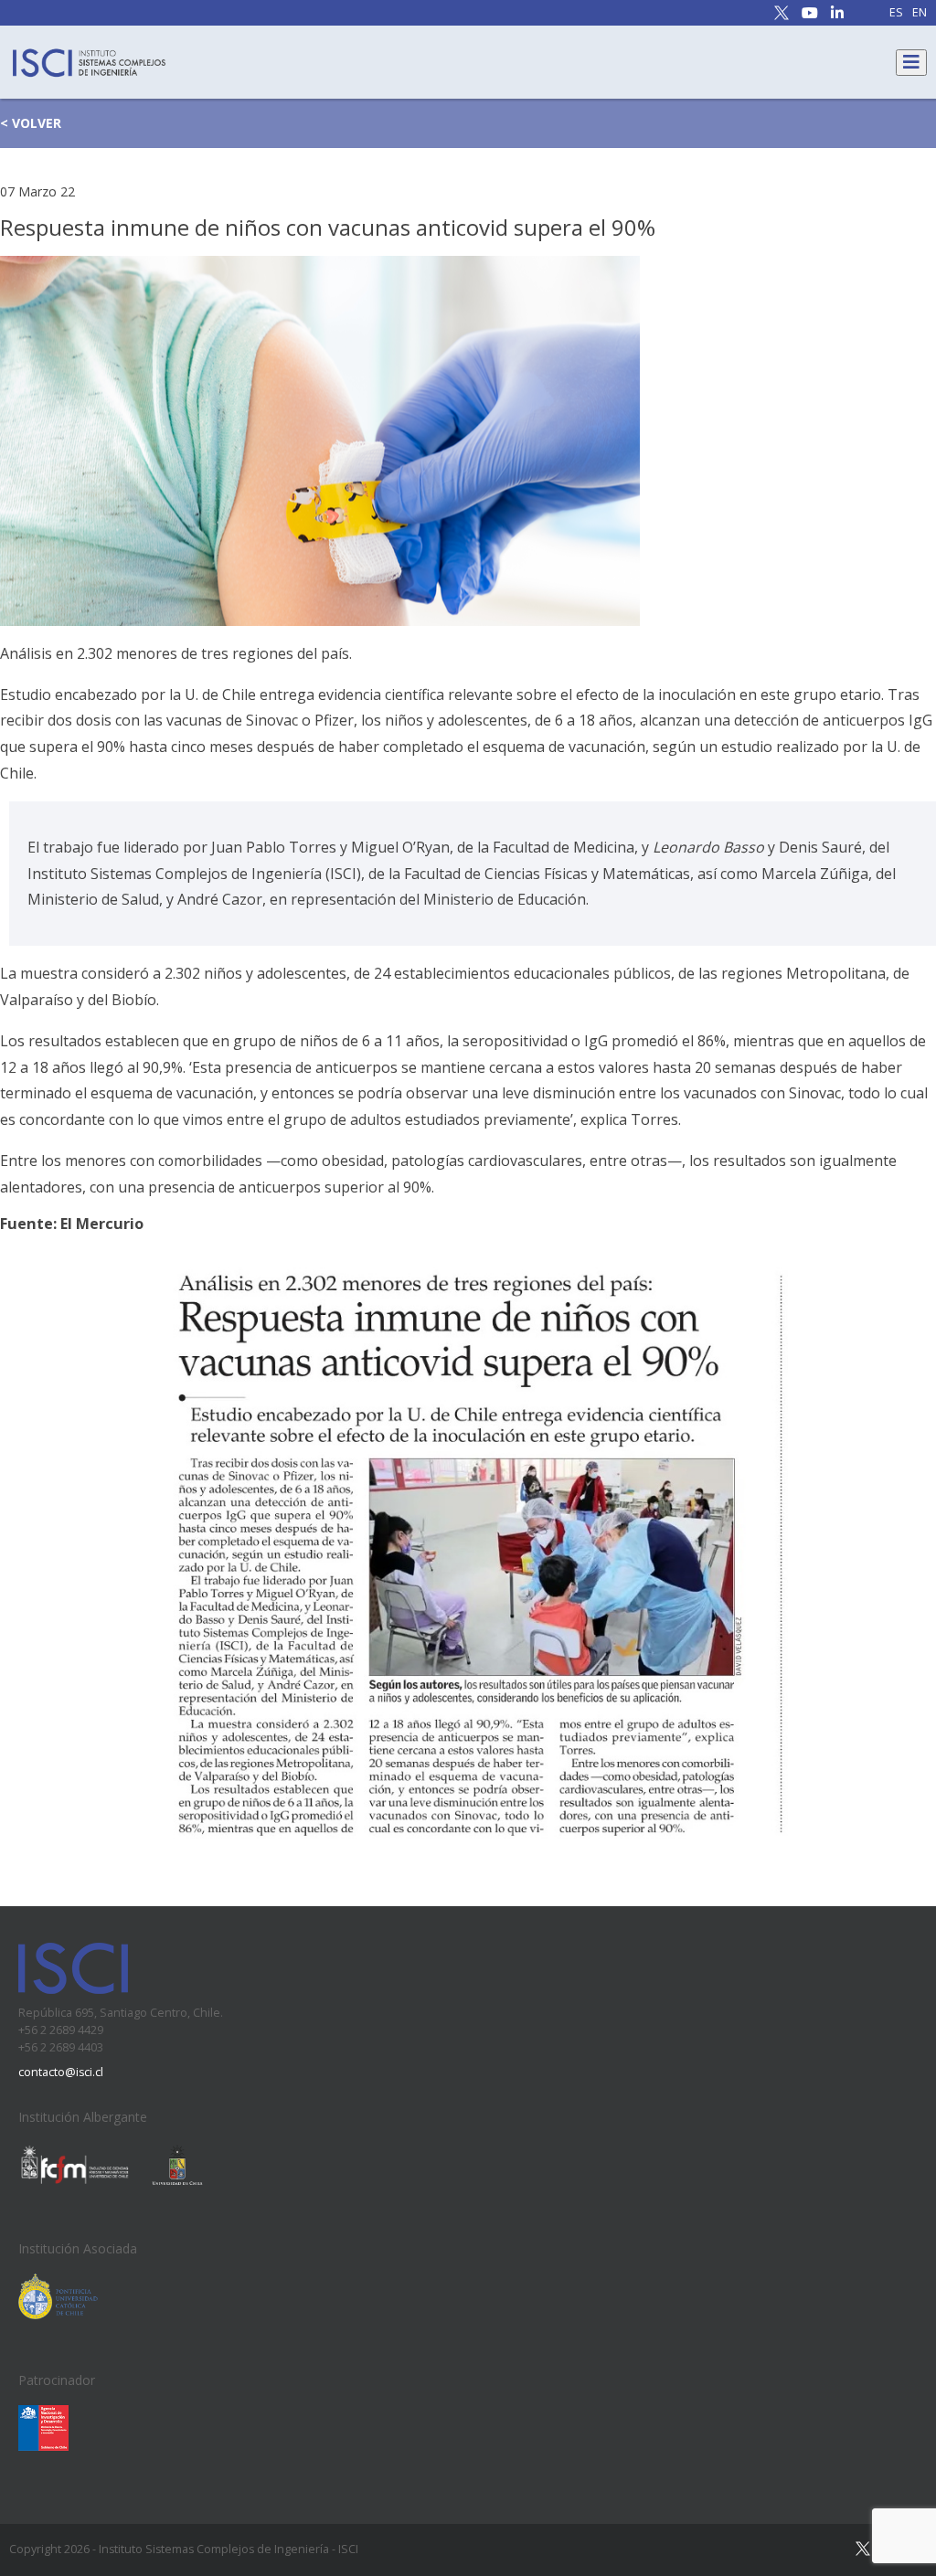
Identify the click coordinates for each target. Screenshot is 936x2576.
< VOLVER (31, 123)
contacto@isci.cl (61, 2072)
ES (896, 13)
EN (920, 13)
